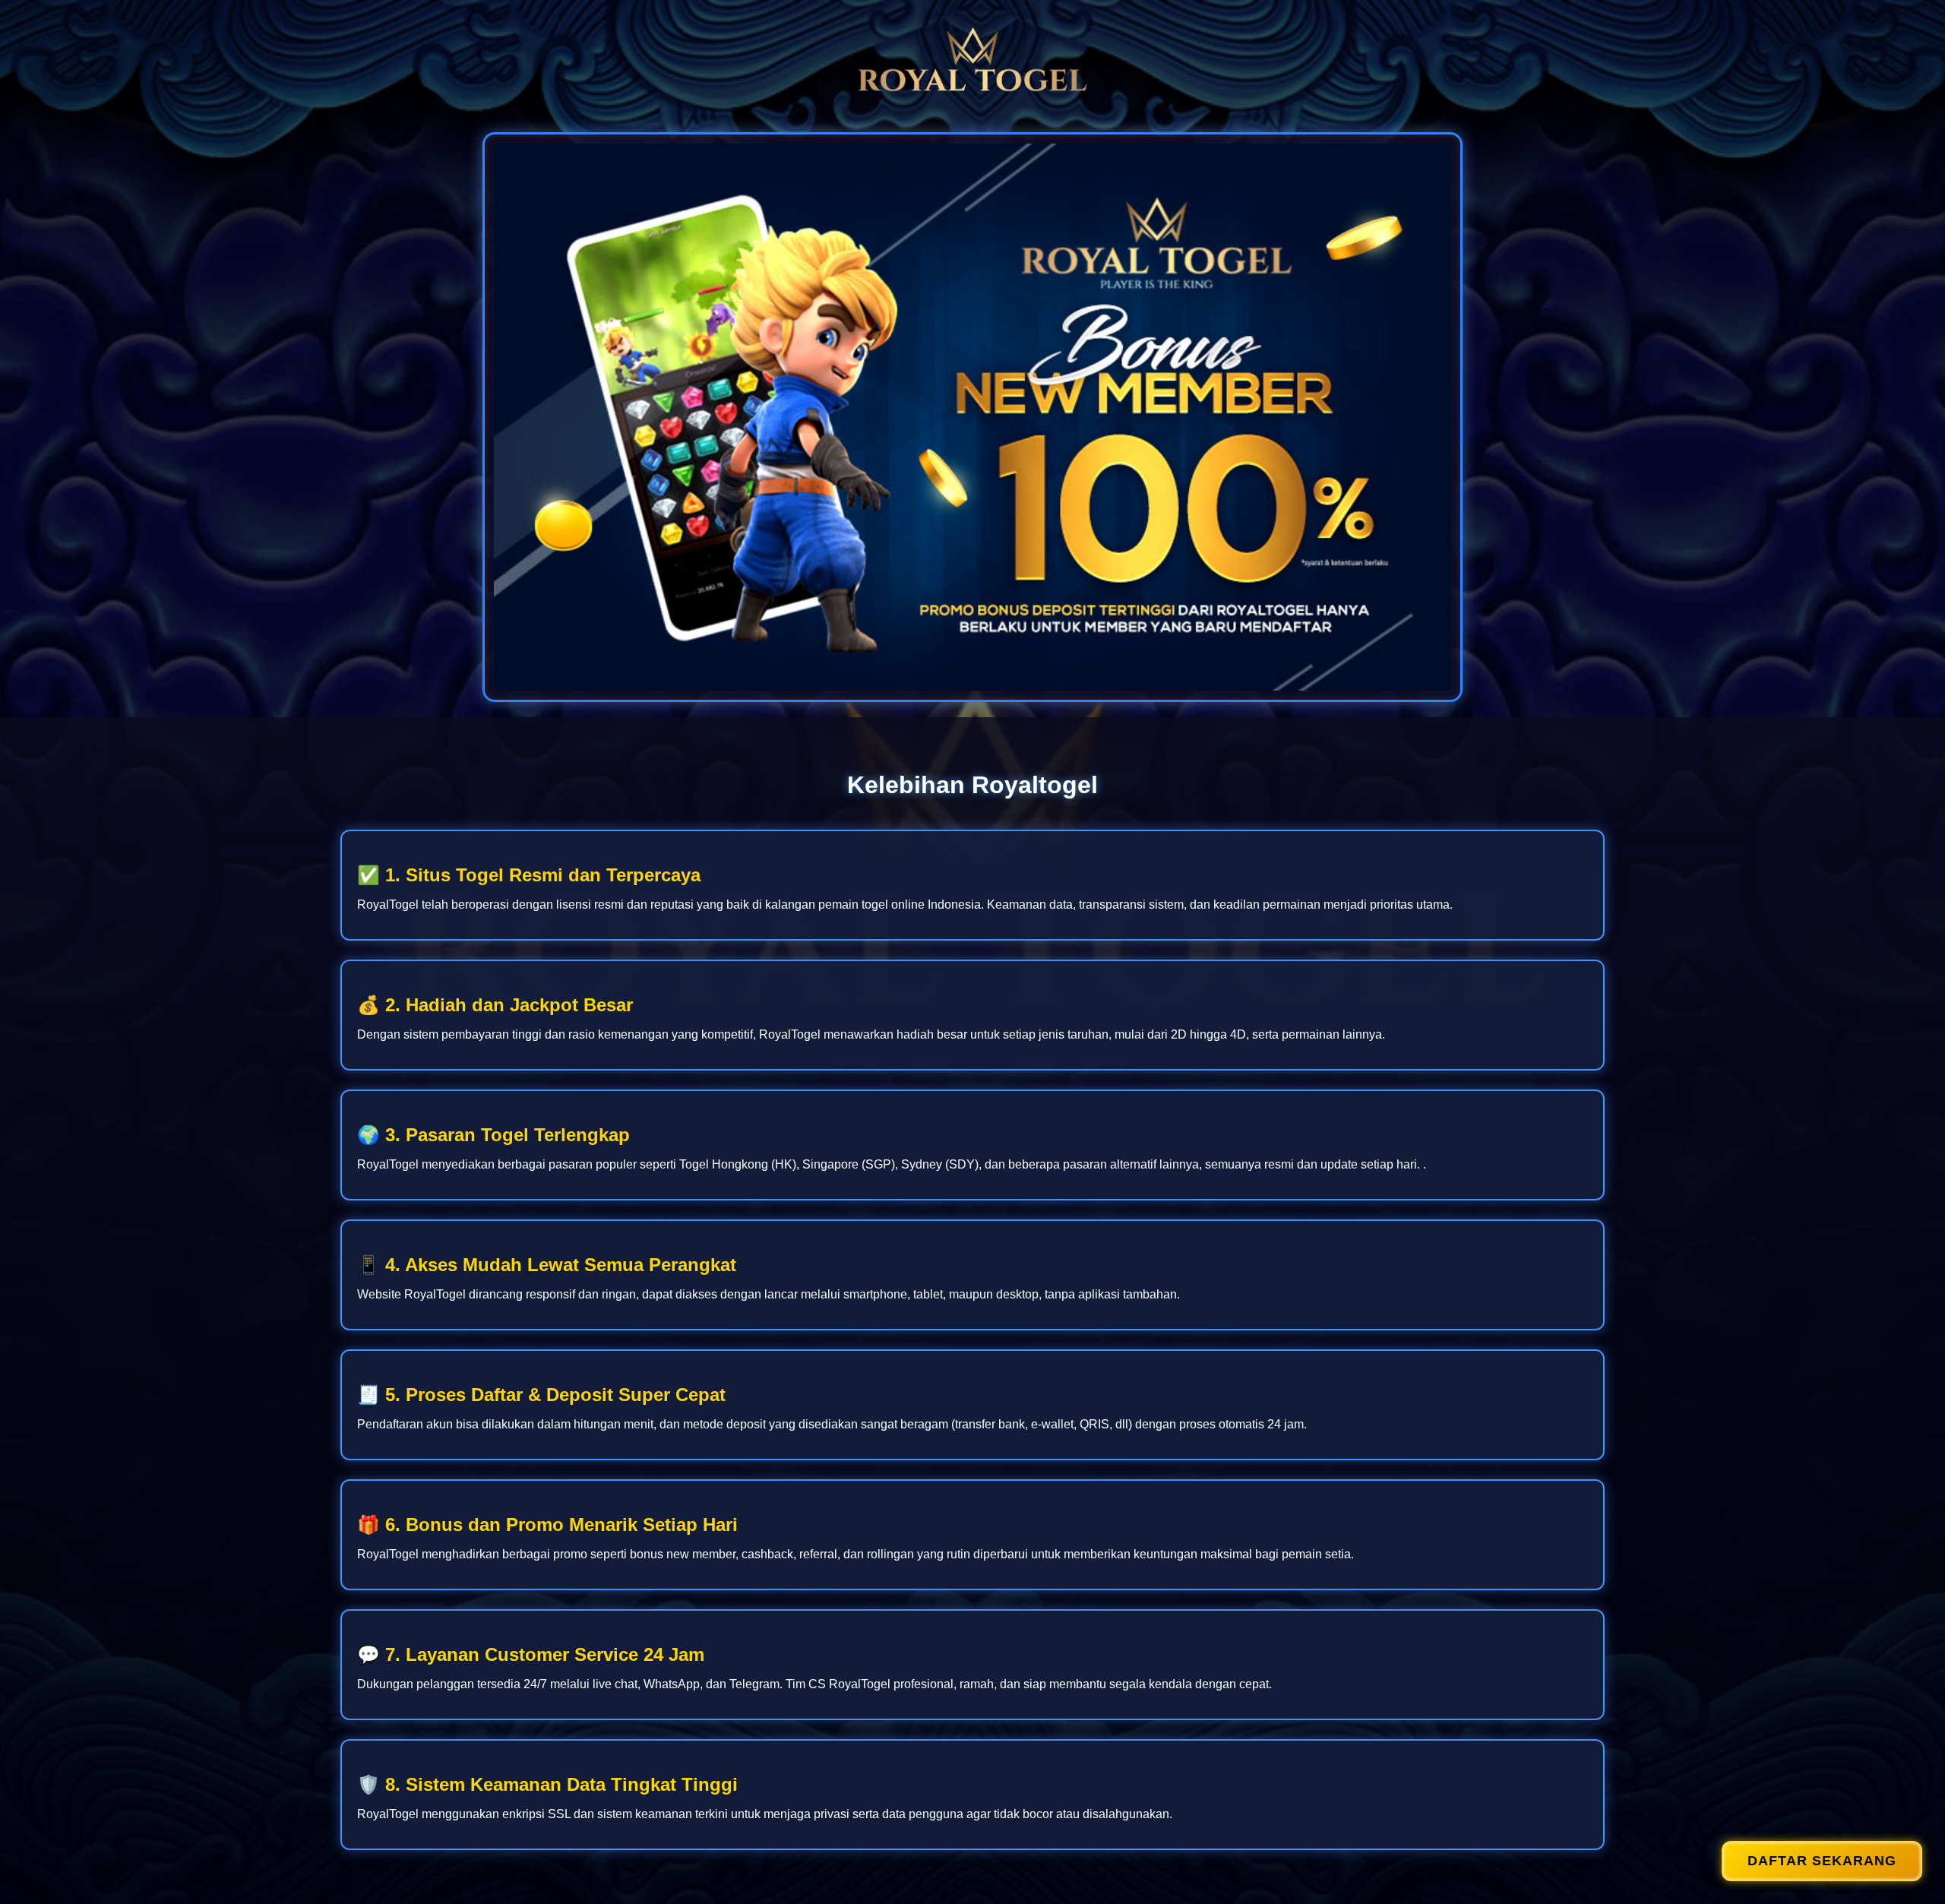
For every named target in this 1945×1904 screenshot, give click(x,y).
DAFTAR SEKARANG (1822, 1861)
